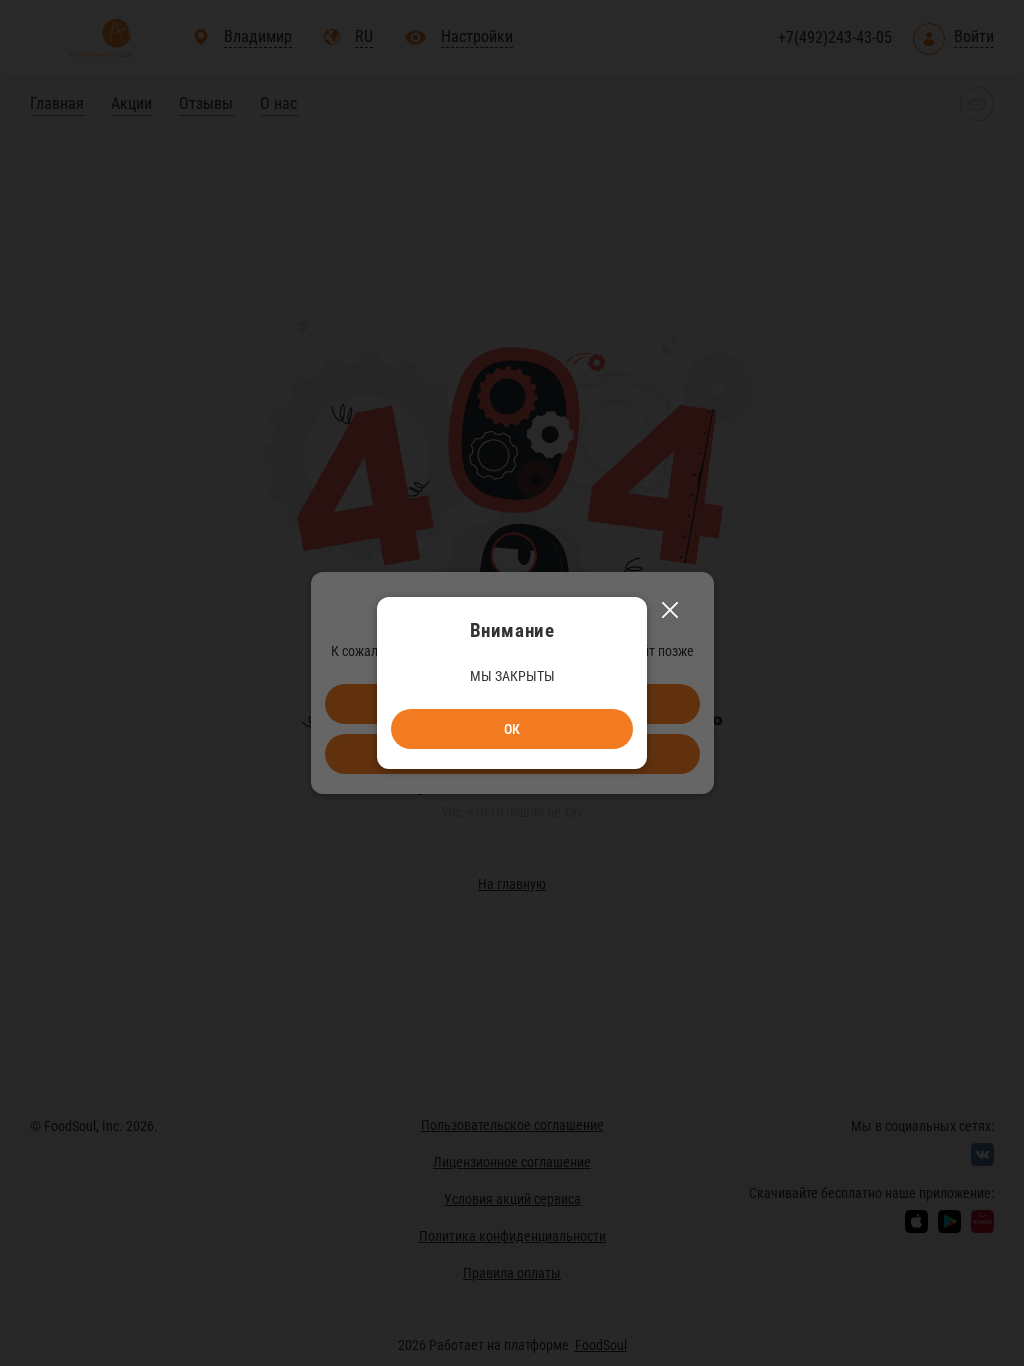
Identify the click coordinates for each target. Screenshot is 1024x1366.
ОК (512, 729)
